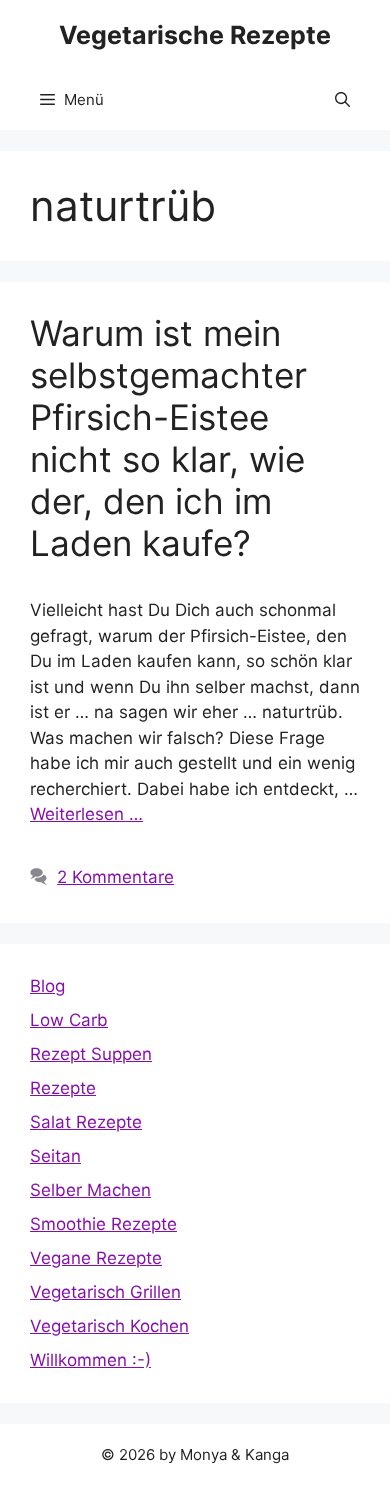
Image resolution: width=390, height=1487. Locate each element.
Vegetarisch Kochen (109, 1326)
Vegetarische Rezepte (195, 35)
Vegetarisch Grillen (105, 1292)
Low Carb (69, 1020)
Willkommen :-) (90, 1360)
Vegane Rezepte (96, 1258)
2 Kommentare (115, 877)
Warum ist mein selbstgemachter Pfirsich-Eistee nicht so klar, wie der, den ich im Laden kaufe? (168, 438)
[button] (342, 100)
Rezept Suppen (91, 1054)
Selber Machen (90, 1190)
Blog (47, 986)
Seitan (55, 1156)
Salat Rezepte (86, 1122)
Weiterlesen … (86, 814)
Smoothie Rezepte (103, 1224)
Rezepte (63, 1088)
